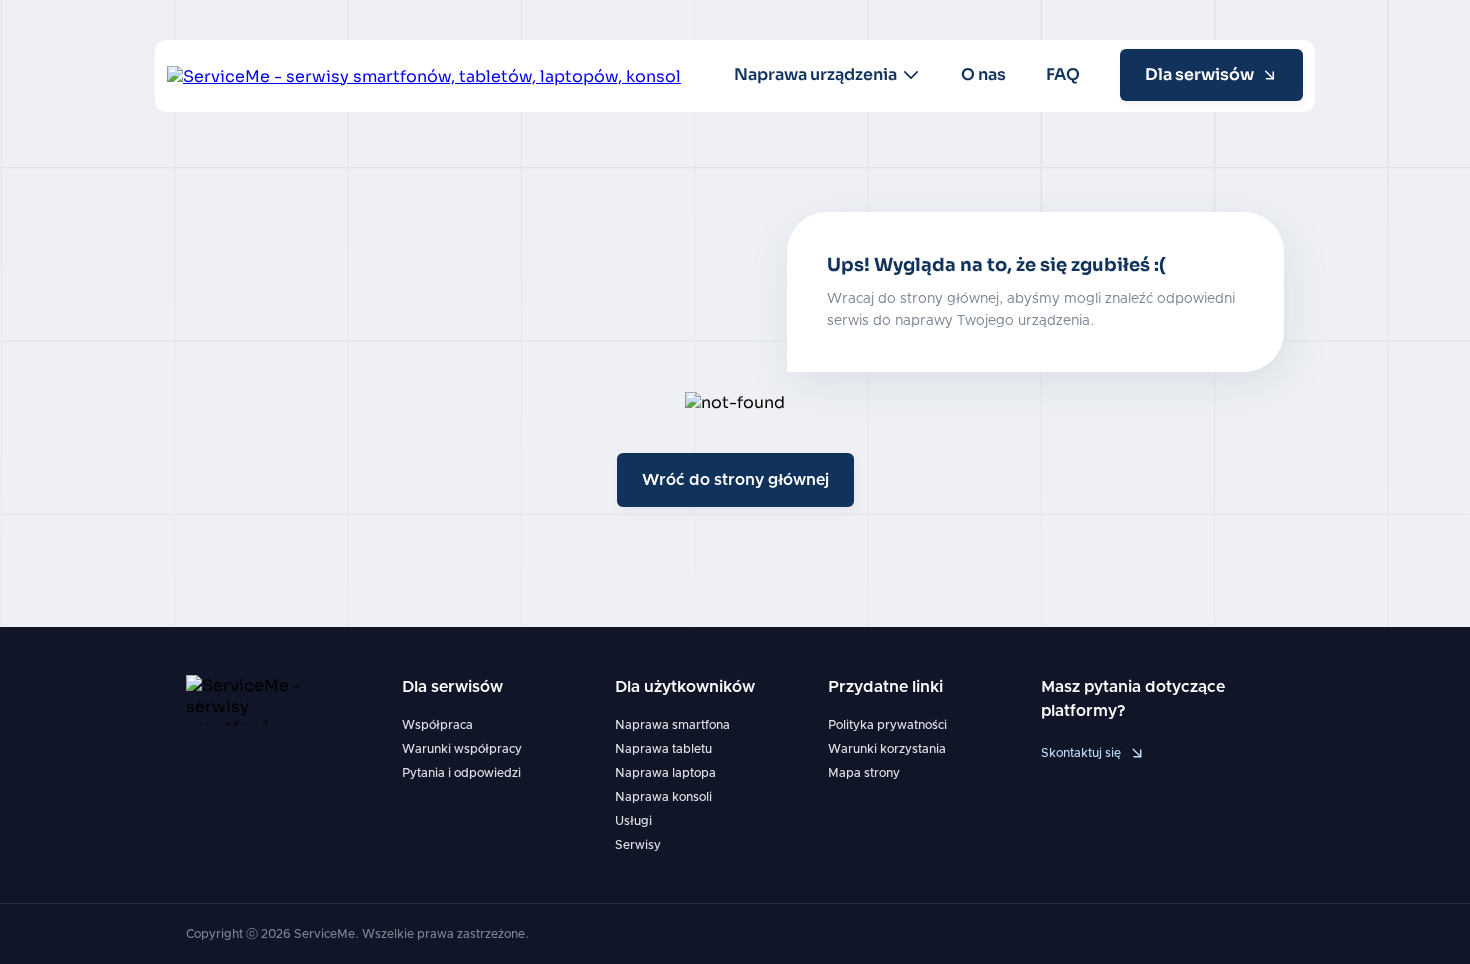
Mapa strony (864, 773)
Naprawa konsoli (663, 797)
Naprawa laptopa (665, 773)
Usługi (633, 821)
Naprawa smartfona (672, 725)
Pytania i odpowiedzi (461, 773)
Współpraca (437, 725)
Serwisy (638, 845)
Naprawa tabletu (663, 749)
